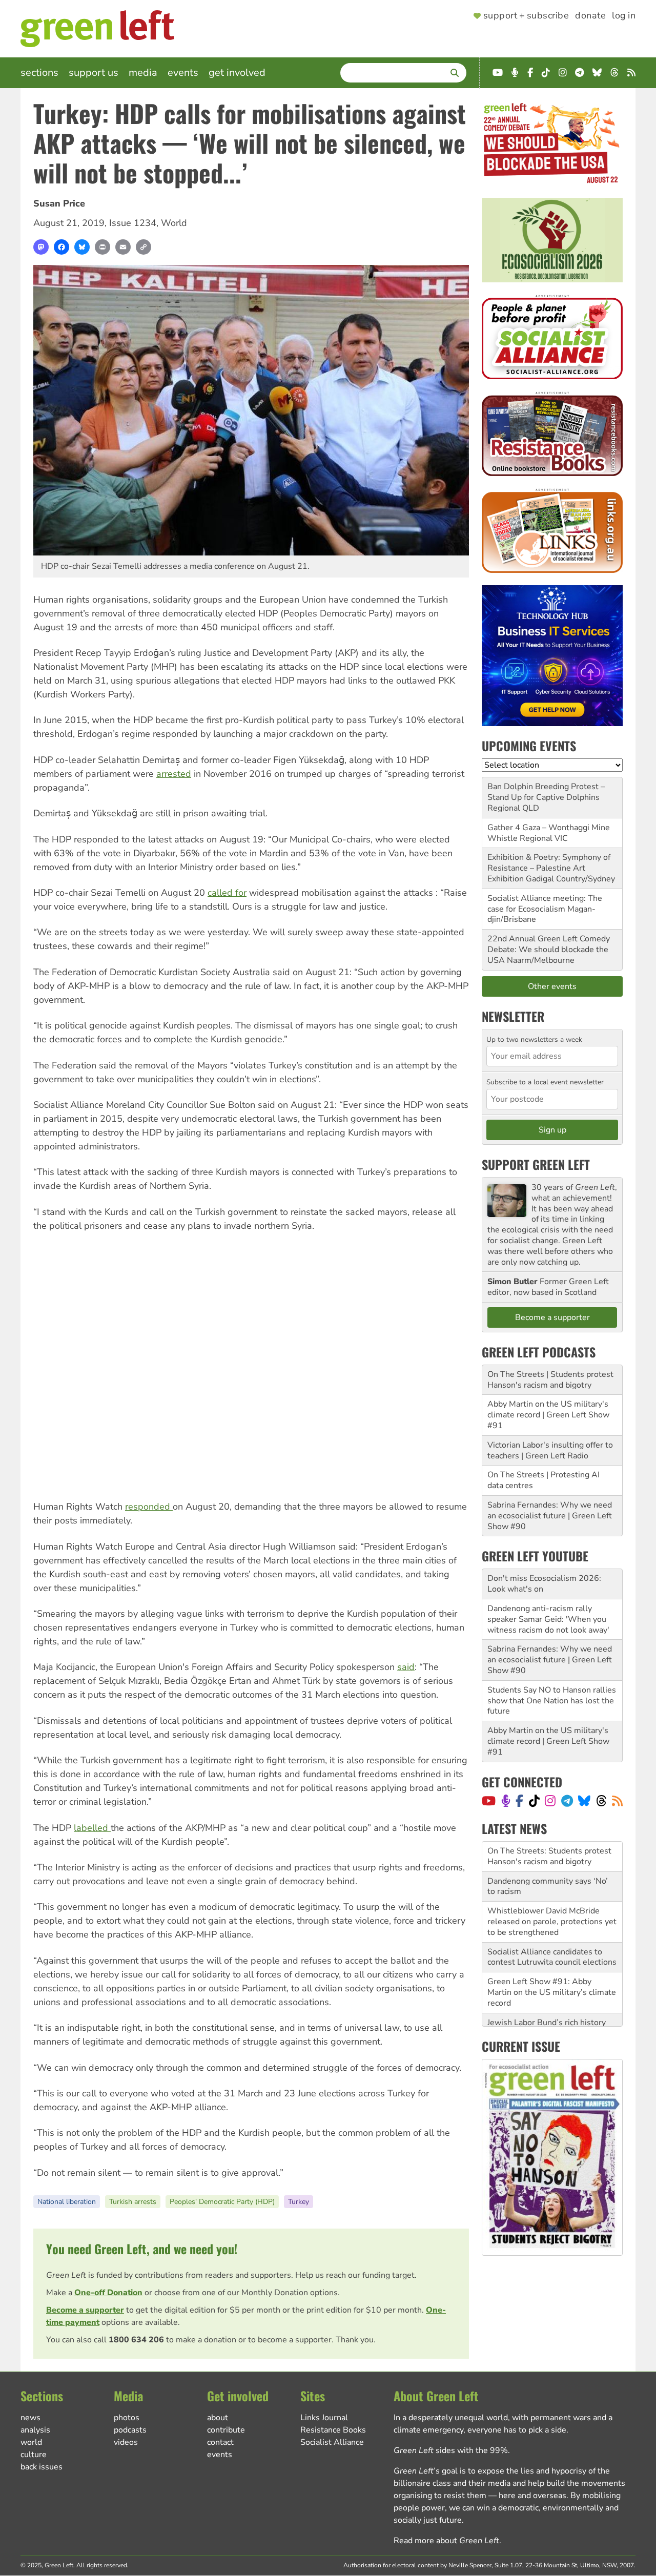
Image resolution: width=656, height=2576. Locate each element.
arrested (174, 774)
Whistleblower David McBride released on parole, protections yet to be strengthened (552, 1891)
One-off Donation (108, 2293)
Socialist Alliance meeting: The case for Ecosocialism (545, 904)
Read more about (446, 2541)
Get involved (237, 73)
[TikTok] (534, 1801)
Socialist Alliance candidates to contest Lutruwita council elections (552, 1927)
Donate (590, 16)
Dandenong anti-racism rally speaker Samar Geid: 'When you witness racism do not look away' (548, 1619)
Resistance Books (333, 2430)
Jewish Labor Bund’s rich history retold (547, 1998)
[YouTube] (489, 1801)
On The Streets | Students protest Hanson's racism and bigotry (550, 1380)
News (30, 2418)
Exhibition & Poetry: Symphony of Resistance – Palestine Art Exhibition (549, 868)
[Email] (123, 247)
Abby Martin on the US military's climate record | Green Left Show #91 (548, 1415)
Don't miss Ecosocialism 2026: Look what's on (544, 1584)
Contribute (226, 2430)
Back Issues (42, 2467)
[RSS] (617, 1801)
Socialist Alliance (332, 2442)
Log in (624, 16)
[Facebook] (61, 247)
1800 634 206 (136, 2340)
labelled (92, 1828)
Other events (552, 986)
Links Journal (324, 2418)
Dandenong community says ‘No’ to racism (548, 1856)
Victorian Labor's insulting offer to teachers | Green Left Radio (550, 1450)
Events (183, 73)
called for (227, 893)
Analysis (35, 2430)
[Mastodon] (41, 247)
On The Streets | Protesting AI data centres (544, 1480)
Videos (126, 2442)
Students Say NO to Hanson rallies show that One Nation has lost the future (552, 1701)
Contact (220, 2442)
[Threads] (601, 1801)
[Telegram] (567, 1801)
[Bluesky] (82, 247)
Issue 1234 (133, 223)
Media (143, 73)
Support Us (94, 73)
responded (149, 1507)
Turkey (299, 2202)
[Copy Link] (143, 247)
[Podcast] (506, 1801)
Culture (34, 2455)
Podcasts (130, 2430)
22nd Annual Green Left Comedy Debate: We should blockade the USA (549, 950)
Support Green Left (536, 1164)
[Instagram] (550, 1801)
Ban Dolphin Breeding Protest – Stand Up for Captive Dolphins (546, 792)
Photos (127, 2418)
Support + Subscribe (526, 16)
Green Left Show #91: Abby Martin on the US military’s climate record (552, 1962)
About (218, 2418)
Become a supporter (85, 2310)
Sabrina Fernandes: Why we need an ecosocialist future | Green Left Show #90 (550, 1516)
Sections (39, 73)
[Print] (102, 247)
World (174, 223)
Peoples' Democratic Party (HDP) (222, 2202)
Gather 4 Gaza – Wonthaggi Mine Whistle (549, 833)
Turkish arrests (133, 2202)
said (406, 1667)
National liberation (67, 2202)
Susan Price (59, 203)
